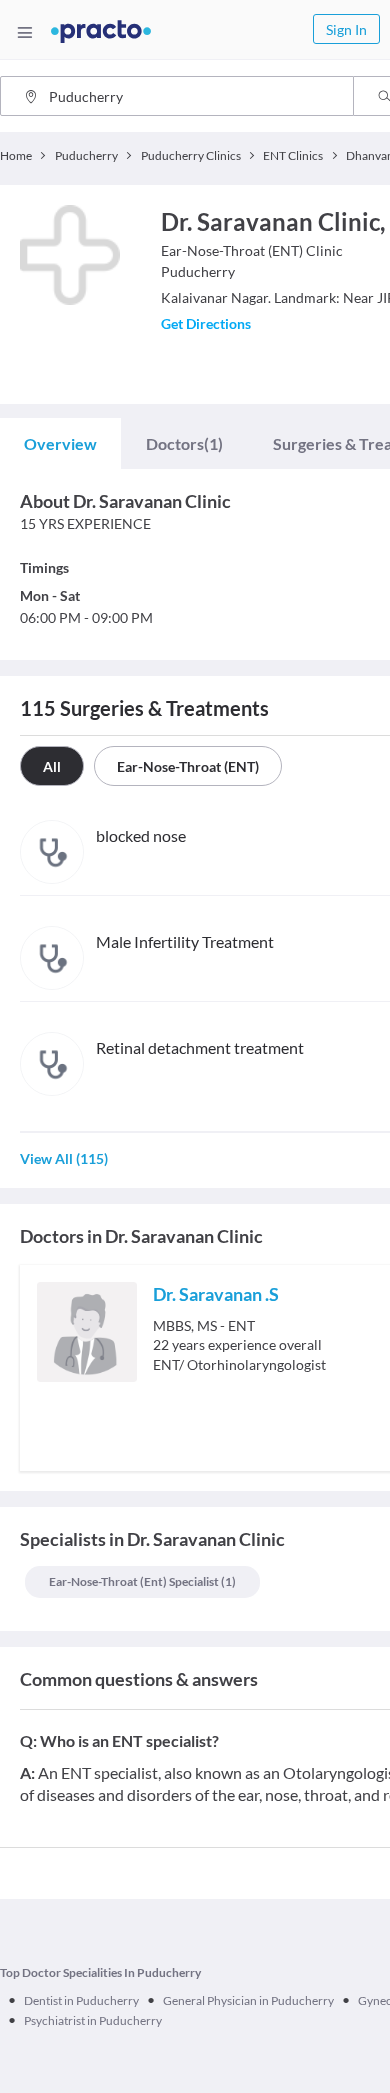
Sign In (346, 29)
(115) (64, 1158)
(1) (184, 443)
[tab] (60, 444)
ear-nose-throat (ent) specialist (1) (142, 1581)
